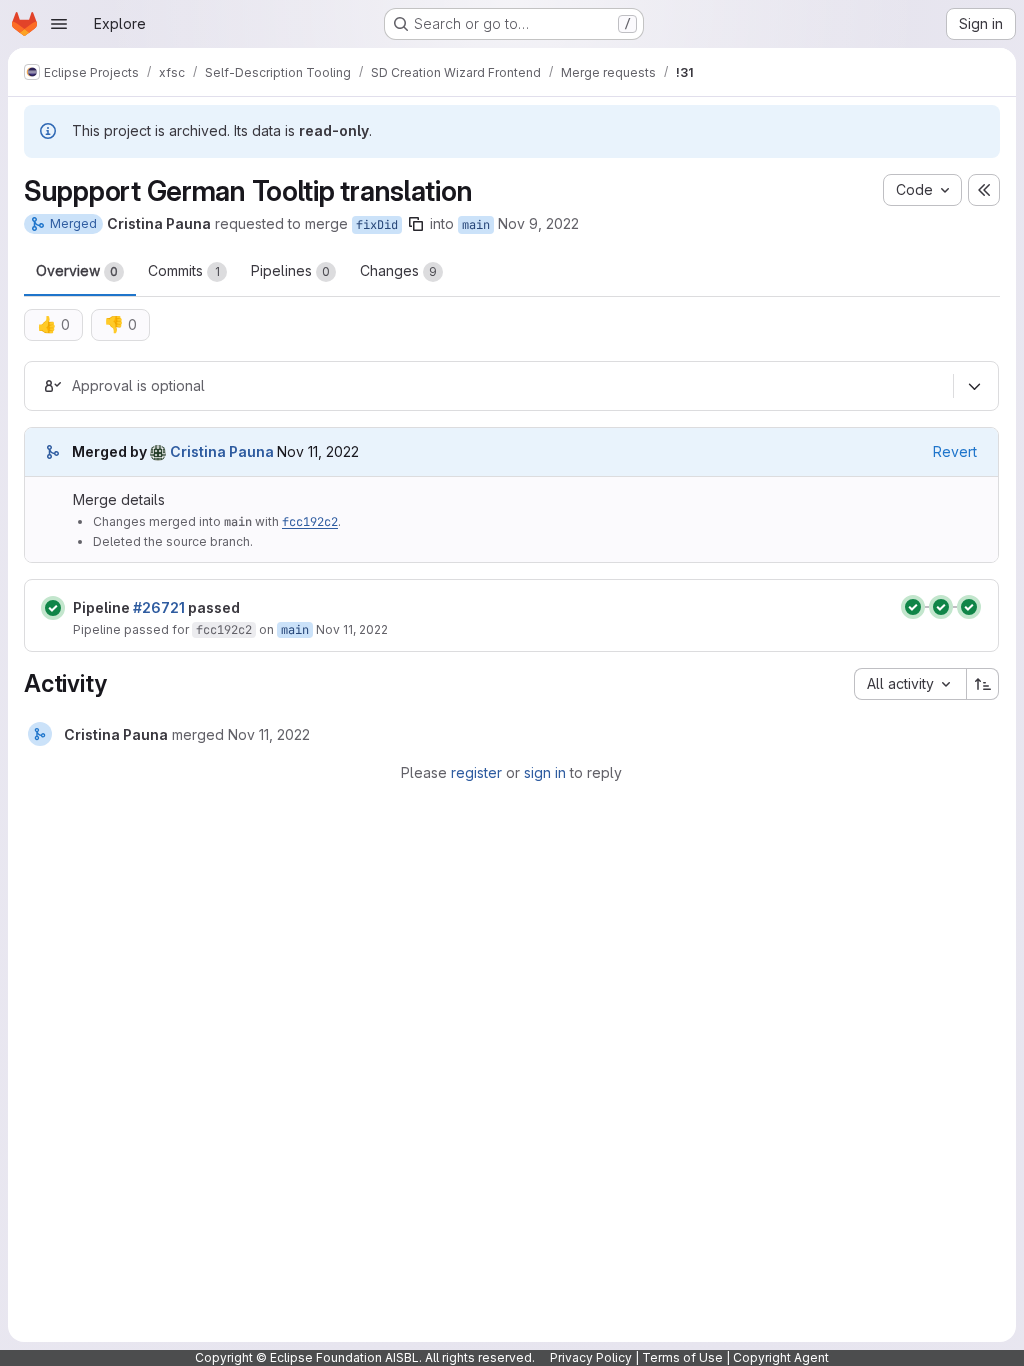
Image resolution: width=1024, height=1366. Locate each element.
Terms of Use (682, 1357)
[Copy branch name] (416, 224)
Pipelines (290, 270)
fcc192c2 (310, 522)
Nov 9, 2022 (538, 223)
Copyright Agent (781, 1357)
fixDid (377, 225)
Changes (398, 270)
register (476, 772)
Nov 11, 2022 (352, 629)
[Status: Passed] (53, 608)
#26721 (159, 607)
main (476, 225)
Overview (77, 270)
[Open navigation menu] (59, 24)
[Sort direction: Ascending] (983, 684)
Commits (184, 270)
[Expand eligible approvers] (974, 387)
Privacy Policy (591, 1357)
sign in (545, 772)
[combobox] (910, 684)
